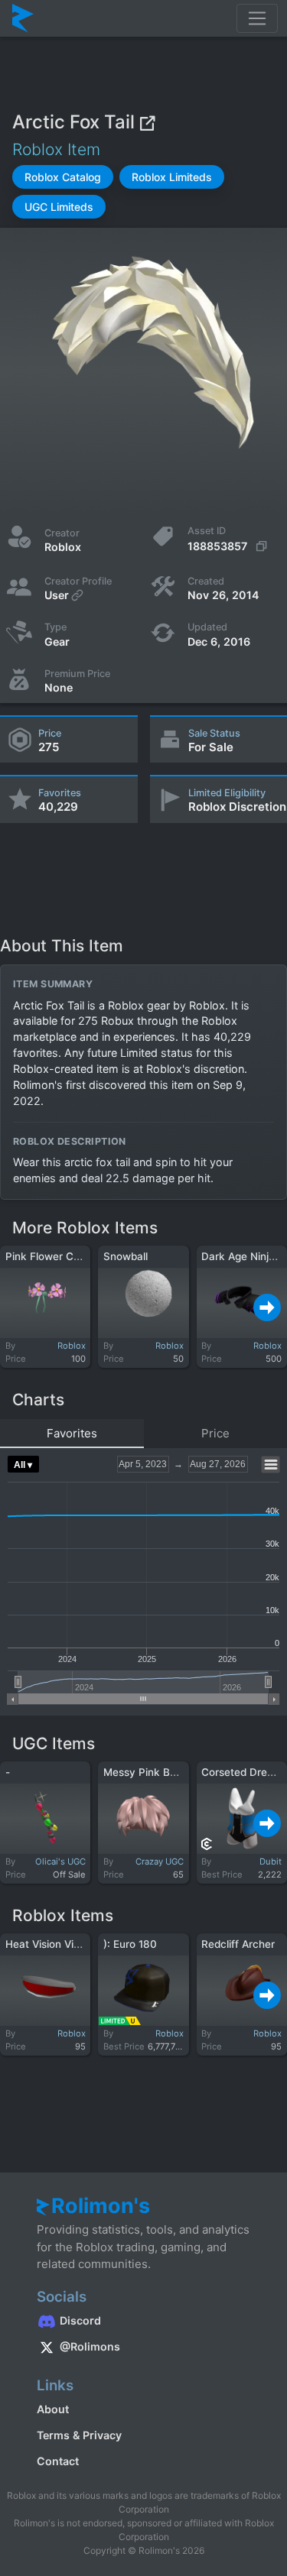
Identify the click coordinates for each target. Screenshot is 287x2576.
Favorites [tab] (72, 1433)
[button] (63, 177)
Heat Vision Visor (47, 1944)
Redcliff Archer (238, 1944)
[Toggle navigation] (257, 18)
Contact (58, 2461)
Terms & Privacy (79, 2435)
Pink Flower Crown (52, 1256)
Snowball (126, 1256)
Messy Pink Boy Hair (154, 1772)
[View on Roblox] (147, 122)
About (53, 2409)
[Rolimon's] (23, 18)
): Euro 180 (130, 1944)
